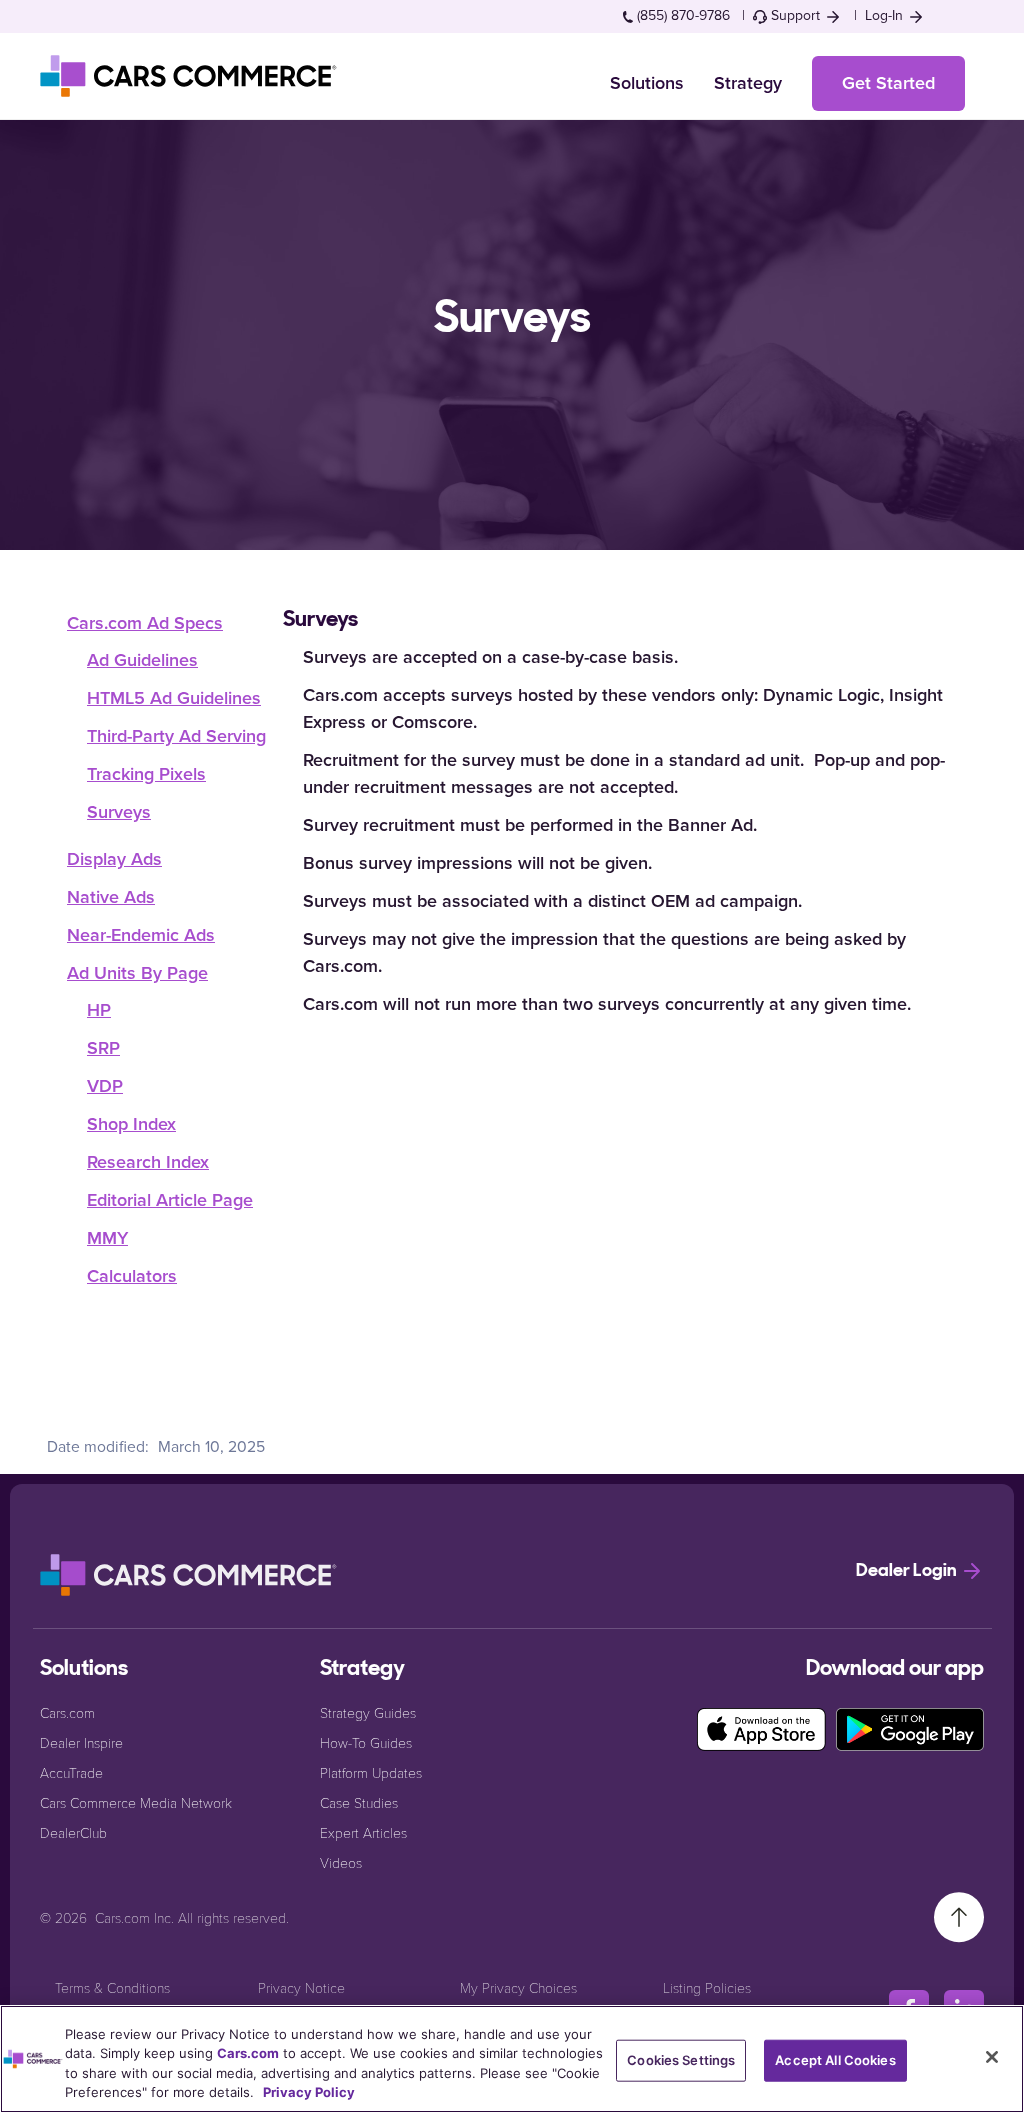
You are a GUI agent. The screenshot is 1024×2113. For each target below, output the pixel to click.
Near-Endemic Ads (141, 935)
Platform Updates (371, 1772)
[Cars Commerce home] (190, 76)
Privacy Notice (301, 1987)
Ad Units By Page (137, 973)
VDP (105, 1086)
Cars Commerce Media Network (136, 1802)
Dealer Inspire (81, 1742)
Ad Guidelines (142, 660)
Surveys (119, 812)
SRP (103, 1048)
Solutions (647, 83)
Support (795, 15)
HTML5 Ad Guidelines (174, 698)
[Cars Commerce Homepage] (190, 1575)
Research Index (148, 1162)
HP (99, 1010)
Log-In (886, 15)
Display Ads (114, 859)
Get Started (888, 83)
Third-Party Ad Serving (176, 736)
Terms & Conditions (112, 1987)
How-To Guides (366, 1742)
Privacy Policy (309, 2092)
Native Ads (111, 897)
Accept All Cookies (835, 2060)
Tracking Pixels (146, 774)
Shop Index (131, 1124)
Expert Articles (363, 1832)
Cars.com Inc (133, 1917)
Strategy (748, 83)
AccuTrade (71, 1772)
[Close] (992, 2057)
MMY (107, 1238)
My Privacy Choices (518, 1987)
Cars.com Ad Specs (145, 623)
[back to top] (959, 1916)
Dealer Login (908, 1572)
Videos (341, 1862)
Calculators (132, 1276)
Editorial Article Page (170, 1200)
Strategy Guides (368, 1712)
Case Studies (359, 1802)
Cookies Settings (681, 2060)
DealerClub (73, 1832)
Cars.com (67, 1712)
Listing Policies (707, 1987)
